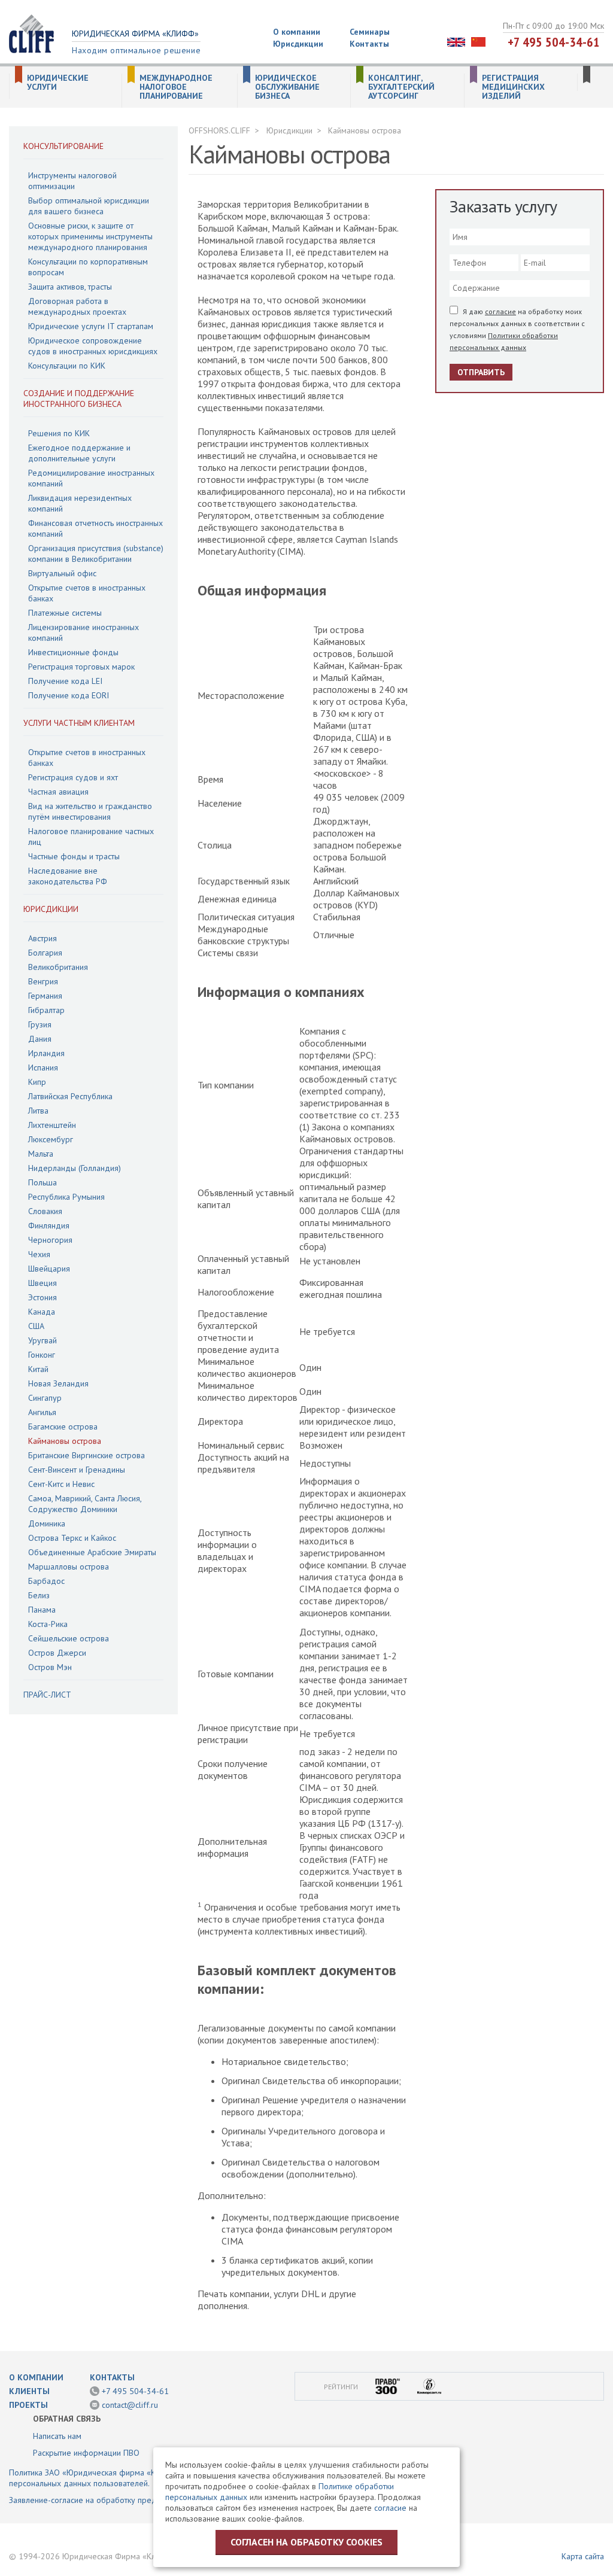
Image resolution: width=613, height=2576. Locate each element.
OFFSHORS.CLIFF (219, 130)
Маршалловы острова (69, 1567)
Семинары (370, 32)
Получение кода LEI (65, 681)
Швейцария (49, 1269)
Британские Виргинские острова (87, 1455)
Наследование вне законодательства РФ (68, 876)
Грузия (40, 1024)
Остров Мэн (50, 1667)
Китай (38, 1369)
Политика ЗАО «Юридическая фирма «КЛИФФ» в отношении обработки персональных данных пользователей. (142, 2478)
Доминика (47, 1523)
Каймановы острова (65, 1441)
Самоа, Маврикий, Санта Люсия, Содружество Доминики (85, 1504)
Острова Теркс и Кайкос (72, 1538)
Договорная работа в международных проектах (77, 306)
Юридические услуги (58, 83)
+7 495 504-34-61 (554, 42)
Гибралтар (46, 1010)
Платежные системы (65, 613)
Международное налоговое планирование (176, 87)
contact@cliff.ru (130, 2405)
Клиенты (29, 2391)
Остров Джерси (57, 1653)
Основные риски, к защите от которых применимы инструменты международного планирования (90, 236)
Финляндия (49, 1225)
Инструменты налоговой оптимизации (72, 181)
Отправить (481, 372)
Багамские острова (63, 1427)
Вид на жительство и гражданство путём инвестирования (90, 811)
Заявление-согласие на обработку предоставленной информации (131, 2500)
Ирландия (46, 1053)
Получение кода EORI (69, 695)
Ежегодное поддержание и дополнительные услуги (79, 453)
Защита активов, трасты (70, 287)
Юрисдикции (298, 44)
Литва (38, 1111)
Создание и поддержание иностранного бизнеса (79, 399)
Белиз (39, 1595)
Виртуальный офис (62, 573)
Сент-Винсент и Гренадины (77, 1470)
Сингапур (45, 1398)
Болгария (45, 953)
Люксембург (51, 1139)
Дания (40, 1039)
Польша (43, 1182)
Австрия (43, 938)
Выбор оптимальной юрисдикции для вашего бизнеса (89, 206)
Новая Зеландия (58, 1383)
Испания (43, 1067)
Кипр (37, 1082)
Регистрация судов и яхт (73, 777)
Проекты (28, 2405)
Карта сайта (583, 2556)
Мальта (41, 1154)
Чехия (39, 1254)
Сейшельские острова (69, 1638)
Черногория (50, 1240)
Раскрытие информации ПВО (86, 2453)
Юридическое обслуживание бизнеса (287, 87)
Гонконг (42, 1355)
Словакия (45, 1211)
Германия (45, 996)
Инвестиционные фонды (73, 652)
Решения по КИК (59, 433)
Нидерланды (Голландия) (75, 1168)
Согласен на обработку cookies (306, 2542)
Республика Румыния (66, 1197)
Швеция (43, 1283)
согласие (500, 311)
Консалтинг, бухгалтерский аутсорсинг (401, 87)
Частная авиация (58, 792)
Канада (42, 1312)
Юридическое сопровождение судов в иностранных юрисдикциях (93, 346)
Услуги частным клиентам (79, 723)
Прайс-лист (47, 1695)
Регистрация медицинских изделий (513, 87)
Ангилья (42, 1412)
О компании (297, 32)
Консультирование (63, 146)
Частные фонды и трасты (74, 856)
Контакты (369, 44)
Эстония (43, 1297)
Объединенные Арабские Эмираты (92, 1552)
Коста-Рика (48, 1624)
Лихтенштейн (52, 1125)
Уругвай (43, 1340)
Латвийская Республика (70, 1096)
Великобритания (58, 967)
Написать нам (57, 2436)
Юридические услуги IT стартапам (91, 326)
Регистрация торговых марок (81, 667)
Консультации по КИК (67, 366)
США (36, 1326)
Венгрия (43, 981)
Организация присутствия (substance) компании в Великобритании (96, 553)
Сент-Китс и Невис (61, 1484)
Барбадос (46, 1581)
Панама (42, 1610)
